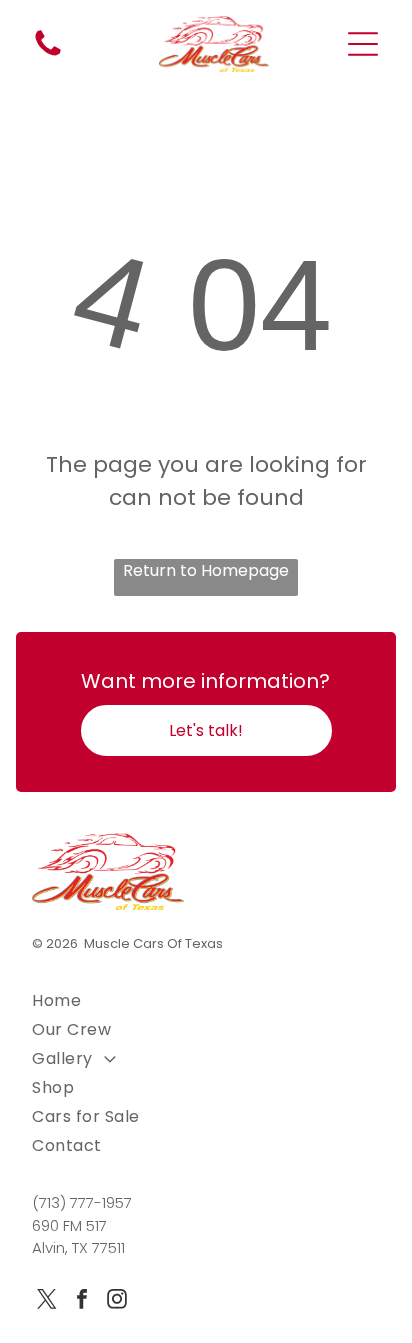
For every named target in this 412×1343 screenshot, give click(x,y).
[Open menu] (363, 44)
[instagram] (117, 1301)
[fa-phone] (48, 54)
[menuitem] (205, 1000)
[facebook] (82, 1301)
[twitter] (47, 1301)
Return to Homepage (206, 570)
